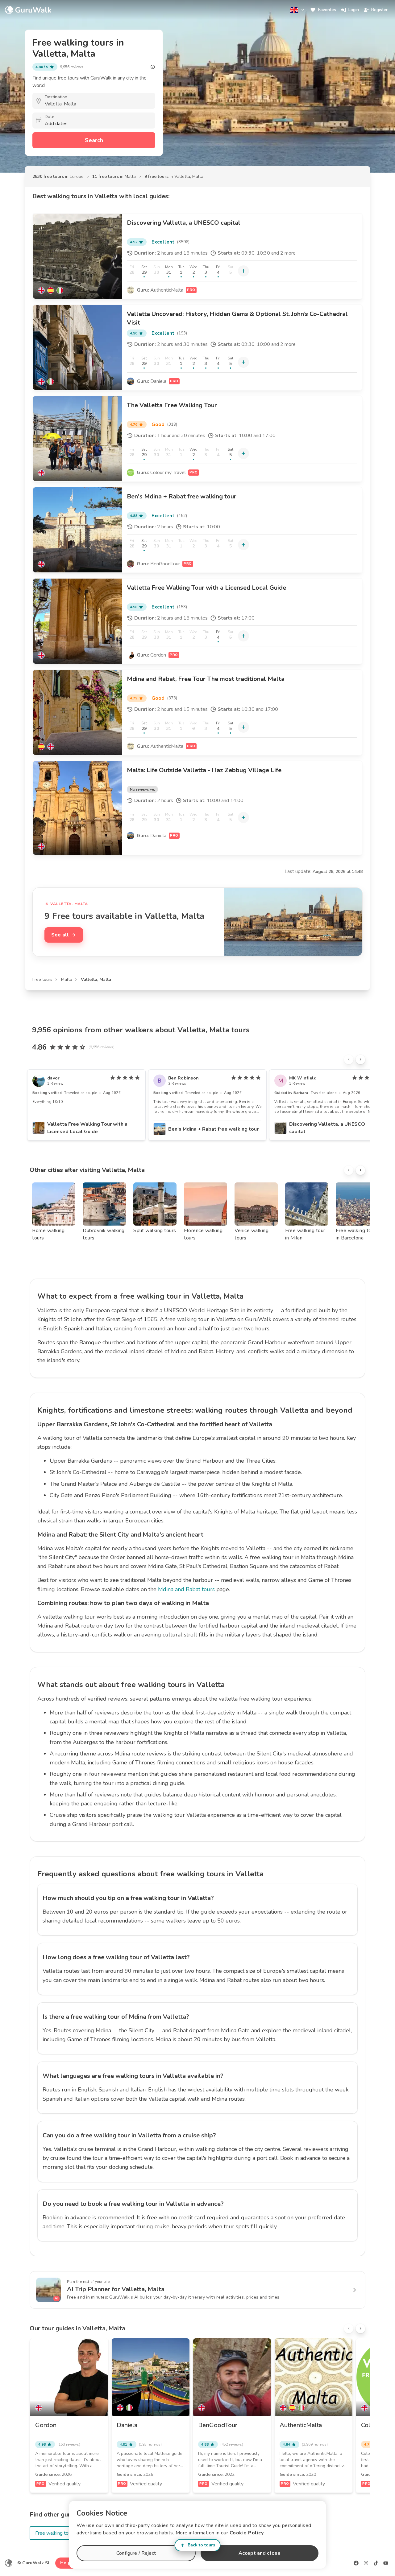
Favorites (327, 10)
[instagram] (366, 2563)
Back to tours (201, 2545)
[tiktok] (376, 2563)
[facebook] (356, 2563)
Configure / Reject (136, 2553)
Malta (67, 979)
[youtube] (386, 2563)
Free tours (42, 979)
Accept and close (260, 2553)
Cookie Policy (247, 2533)
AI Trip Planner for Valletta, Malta (116, 2289)
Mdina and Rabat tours (186, 1589)
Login (354, 10)
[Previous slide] (349, 1059)
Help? (67, 2563)
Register (379, 10)
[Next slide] (360, 1059)
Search (94, 140)
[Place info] (153, 67)
